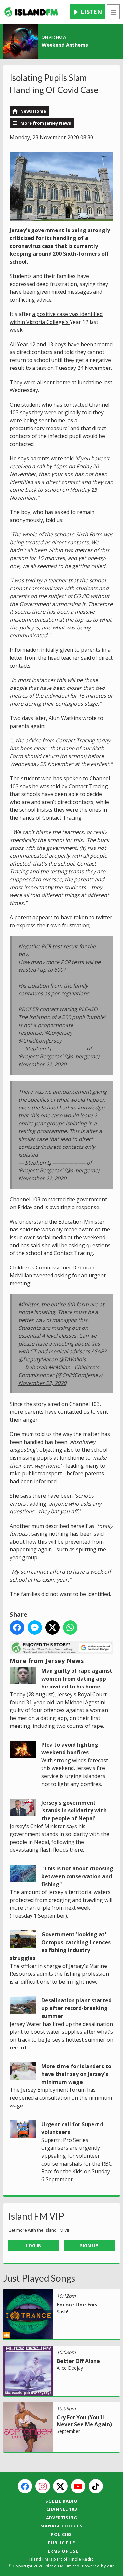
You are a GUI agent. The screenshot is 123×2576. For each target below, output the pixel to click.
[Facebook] (25, 2486)
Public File (61, 2543)
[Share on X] (52, 1627)
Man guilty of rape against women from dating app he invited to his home (77, 1679)
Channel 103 (62, 2509)
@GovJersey (58, 1033)
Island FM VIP (36, 2216)
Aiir (110, 2566)
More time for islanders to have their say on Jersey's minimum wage (76, 2074)
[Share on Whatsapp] (70, 1627)
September (68, 2431)
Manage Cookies (61, 2526)
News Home (33, 111)
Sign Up (89, 2245)
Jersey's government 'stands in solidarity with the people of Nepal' (74, 1810)
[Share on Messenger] (35, 1627)
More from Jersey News (46, 123)
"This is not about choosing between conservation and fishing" (77, 1876)
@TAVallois (72, 1359)
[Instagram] (43, 2486)
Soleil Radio (61, 2501)
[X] (60, 2486)
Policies (61, 2534)
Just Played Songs (39, 2278)
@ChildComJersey (40, 1041)
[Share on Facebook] (17, 1627)
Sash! (62, 2312)
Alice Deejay (70, 2368)
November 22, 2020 (42, 1064)
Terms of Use (61, 2551)
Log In (34, 2245)
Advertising (62, 2518)
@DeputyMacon (38, 1359)
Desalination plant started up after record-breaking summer (76, 2008)
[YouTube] (78, 2486)
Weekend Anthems (65, 45)
